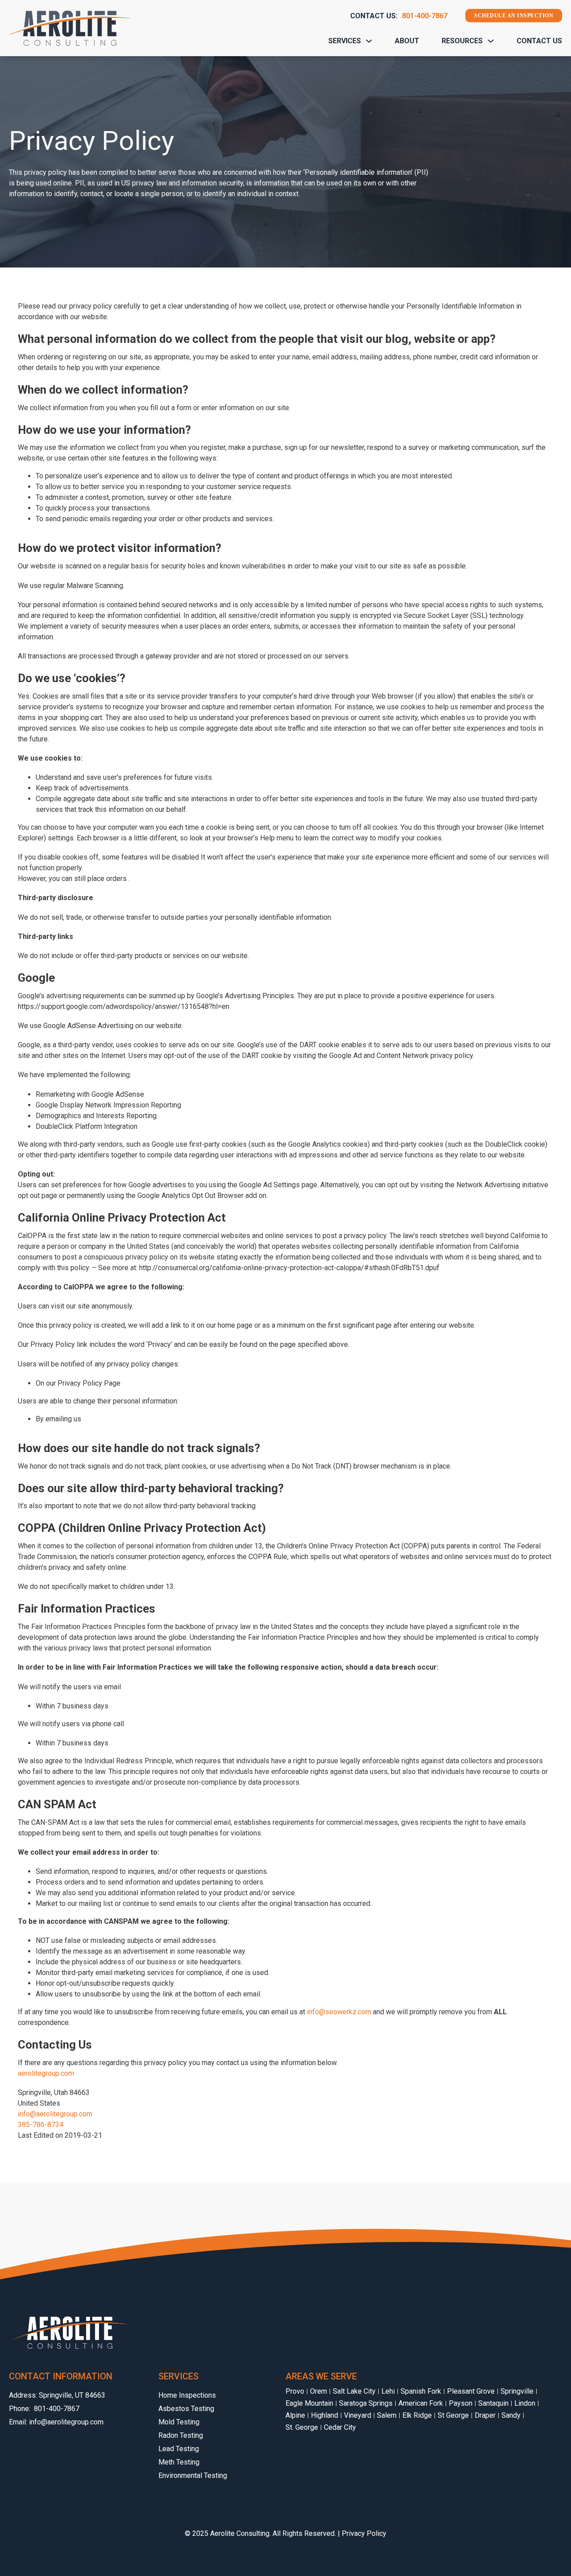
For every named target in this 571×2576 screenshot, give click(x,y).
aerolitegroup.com (46, 2073)
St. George (302, 2428)
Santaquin (493, 2403)
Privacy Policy (364, 2533)
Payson (461, 2403)
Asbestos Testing (186, 2409)
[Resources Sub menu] (491, 41)
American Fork (421, 2403)
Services (345, 41)
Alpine (295, 2416)
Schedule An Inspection (514, 16)
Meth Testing (179, 2462)
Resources (462, 41)
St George (453, 2416)
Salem (387, 2416)
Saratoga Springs (366, 2403)
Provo (295, 2391)
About (407, 41)
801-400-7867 (425, 16)
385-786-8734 (41, 2125)
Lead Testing (179, 2449)
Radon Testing (181, 2435)
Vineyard (358, 2416)
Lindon (525, 2403)
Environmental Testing (193, 2475)
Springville (517, 2391)
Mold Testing (179, 2422)
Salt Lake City (354, 2391)
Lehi (388, 2391)
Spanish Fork (421, 2391)
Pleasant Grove (471, 2391)
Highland (325, 2416)
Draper (485, 2416)
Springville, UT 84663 (72, 2395)
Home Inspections (187, 2395)
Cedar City (340, 2428)
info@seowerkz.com (339, 2012)
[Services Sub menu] (369, 41)
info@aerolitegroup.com (55, 2114)
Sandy (511, 2416)
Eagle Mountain (309, 2403)
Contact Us (539, 41)
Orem (319, 2391)
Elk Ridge (417, 2416)
